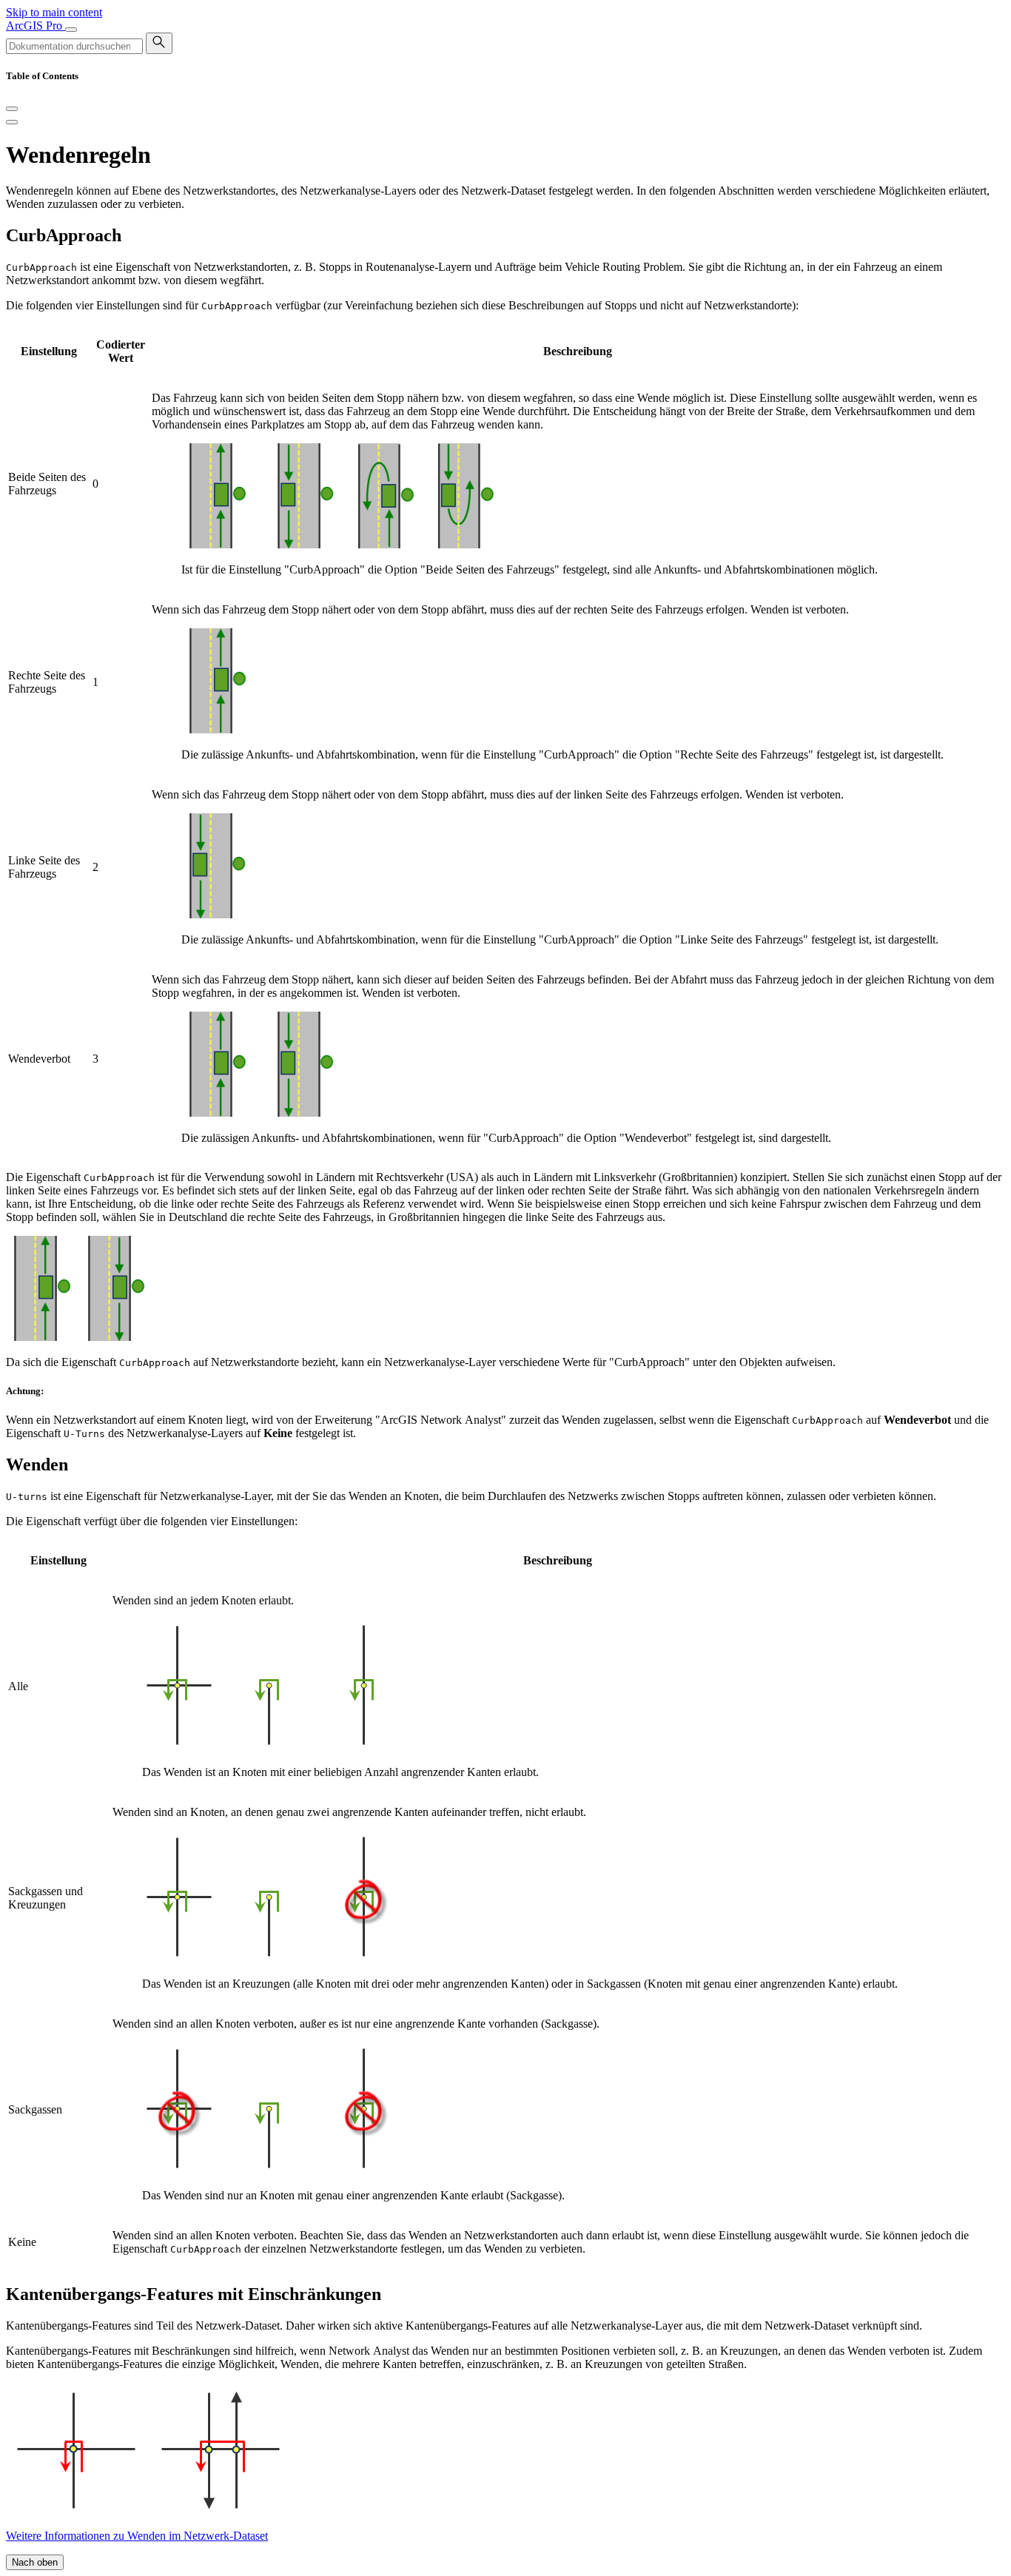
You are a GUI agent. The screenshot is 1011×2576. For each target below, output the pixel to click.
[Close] (12, 109)
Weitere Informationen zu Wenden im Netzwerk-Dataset (137, 2536)
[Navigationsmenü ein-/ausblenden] (71, 30)
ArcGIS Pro (36, 26)
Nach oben (35, 2562)
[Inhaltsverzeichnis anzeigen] (12, 122)
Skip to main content (54, 12)
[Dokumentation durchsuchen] (159, 43)
